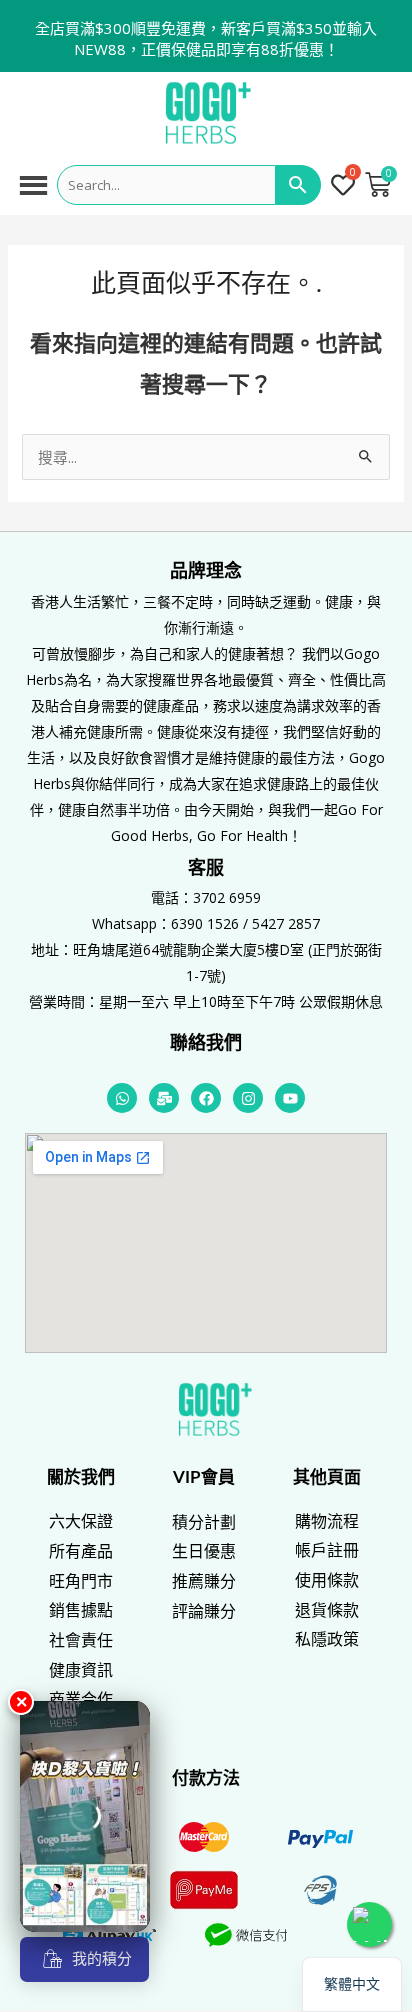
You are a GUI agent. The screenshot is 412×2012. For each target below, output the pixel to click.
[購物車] (378, 185)
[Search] (298, 185)
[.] (345, 186)
